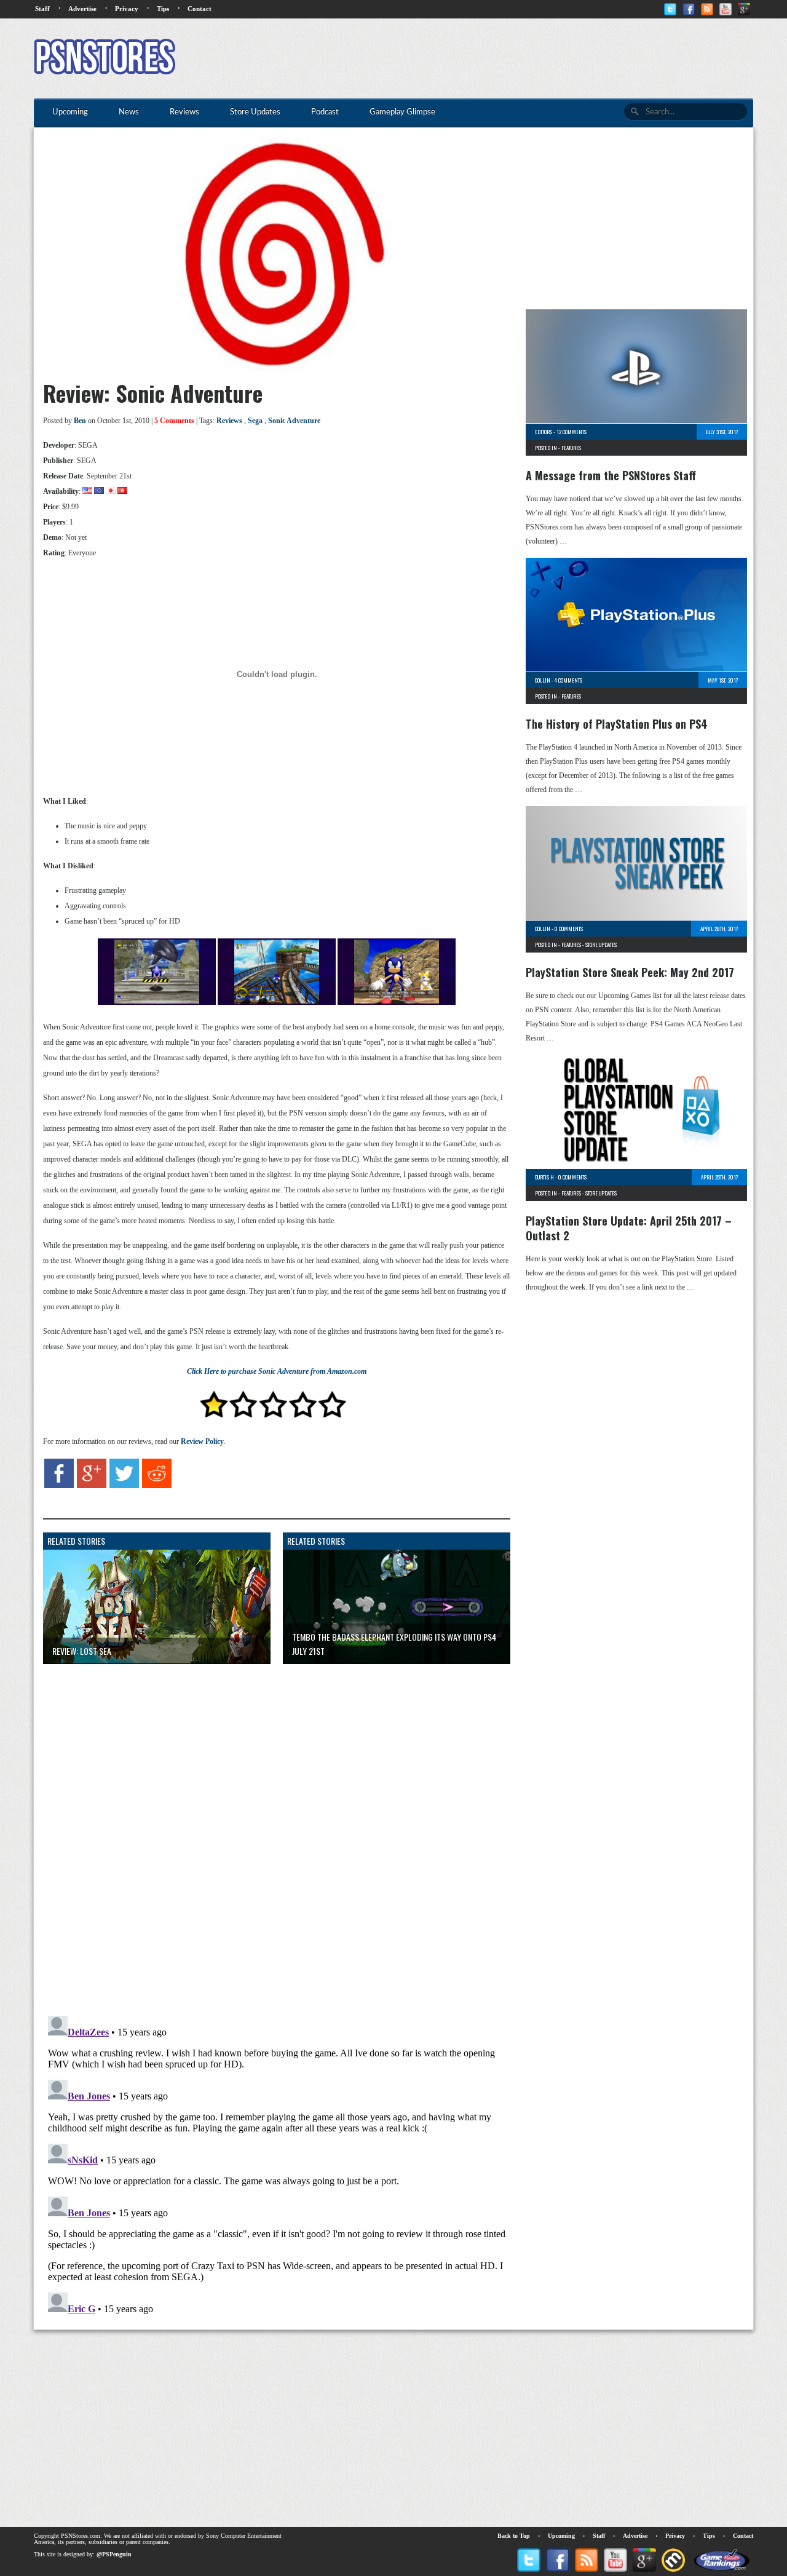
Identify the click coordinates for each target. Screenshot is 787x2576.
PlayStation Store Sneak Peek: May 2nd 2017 (630, 972)
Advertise (82, 9)
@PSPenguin (114, 2554)
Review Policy (202, 1441)
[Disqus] (267, 1827)
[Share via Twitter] (124, 1486)
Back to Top (514, 2536)
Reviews (229, 421)
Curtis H (544, 1177)
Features (571, 448)
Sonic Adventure (294, 421)
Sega (255, 421)
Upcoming (561, 2536)
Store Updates (601, 945)
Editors (544, 432)
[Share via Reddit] (157, 1486)
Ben (80, 421)
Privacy (127, 9)
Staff (42, 9)
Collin (543, 680)
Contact (200, 9)
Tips (163, 9)
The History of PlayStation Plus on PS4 (617, 724)
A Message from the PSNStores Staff (611, 475)
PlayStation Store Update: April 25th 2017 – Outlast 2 (629, 1228)
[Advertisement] (529, 58)
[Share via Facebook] (59, 1486)
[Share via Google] (92, 1486)
